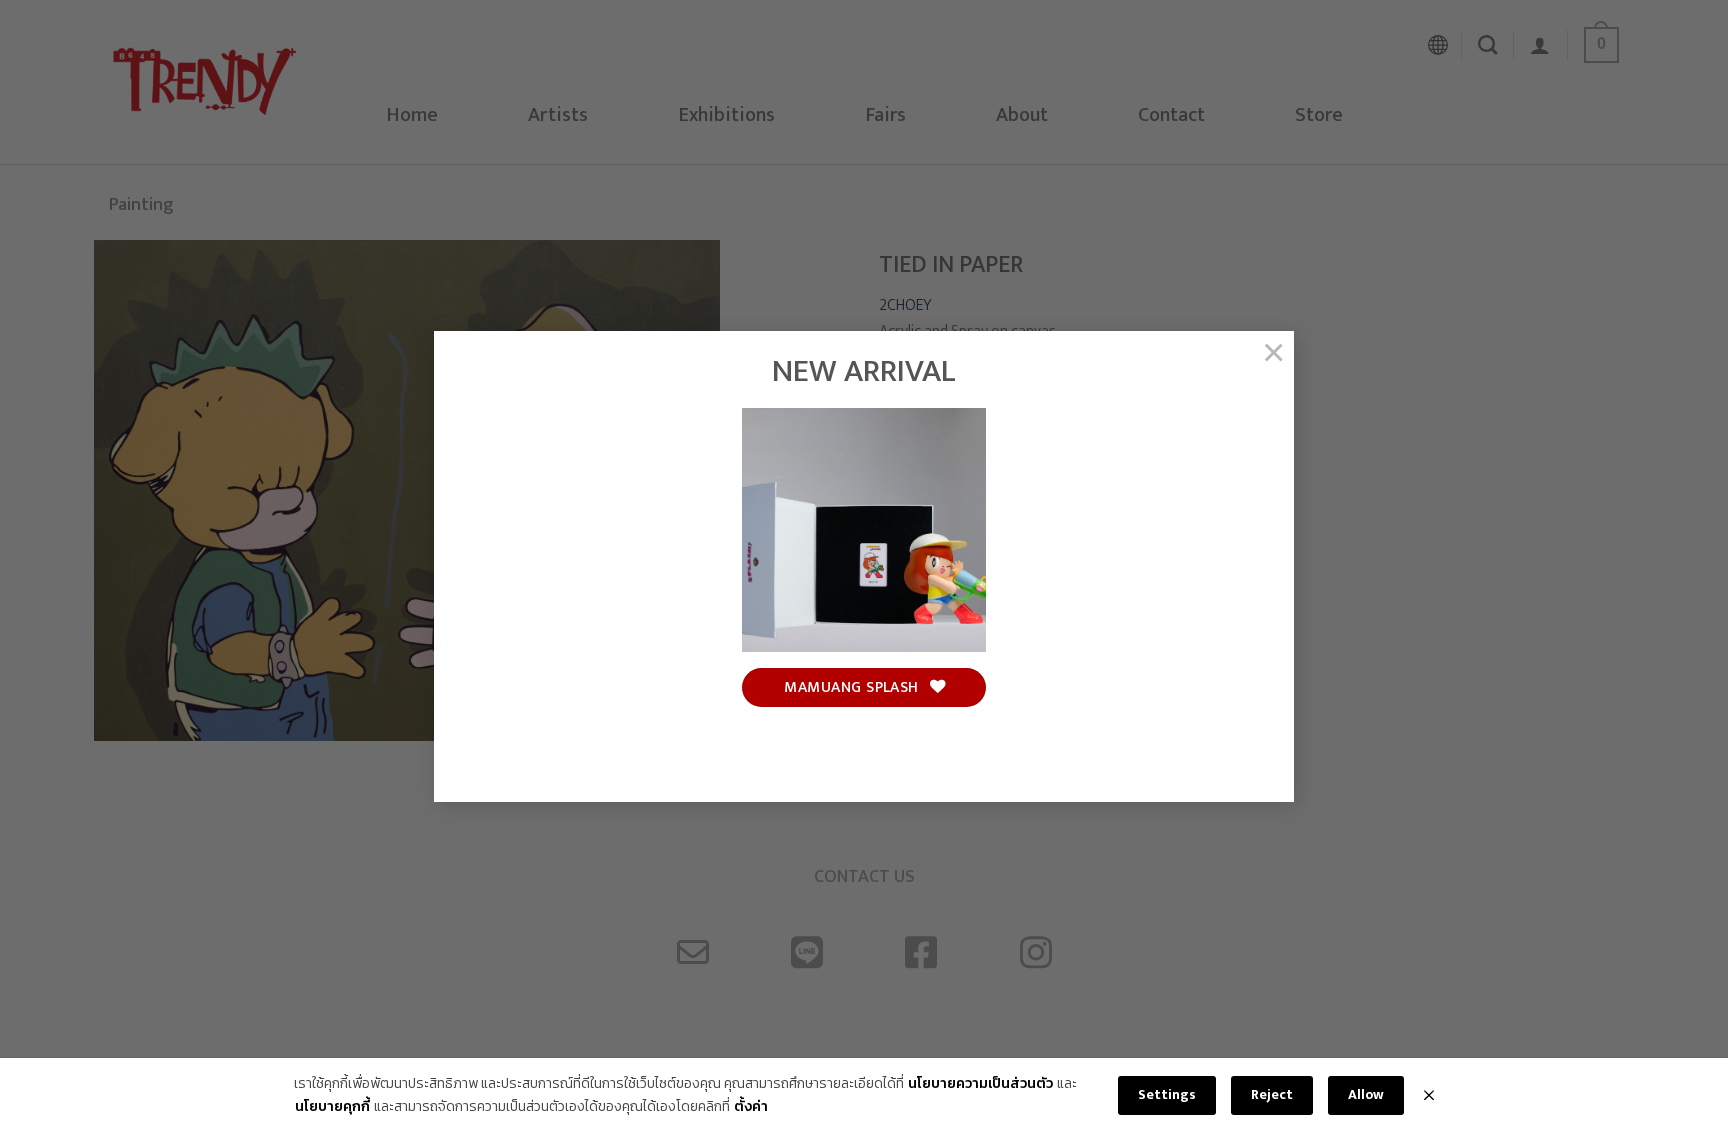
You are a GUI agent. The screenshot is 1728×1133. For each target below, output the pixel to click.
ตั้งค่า (751, 1107)
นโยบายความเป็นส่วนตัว (980, 1084)
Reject (1272, 1094)
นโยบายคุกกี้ (332, 1107)
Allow (1366, 1094)
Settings (1167, 1094)
